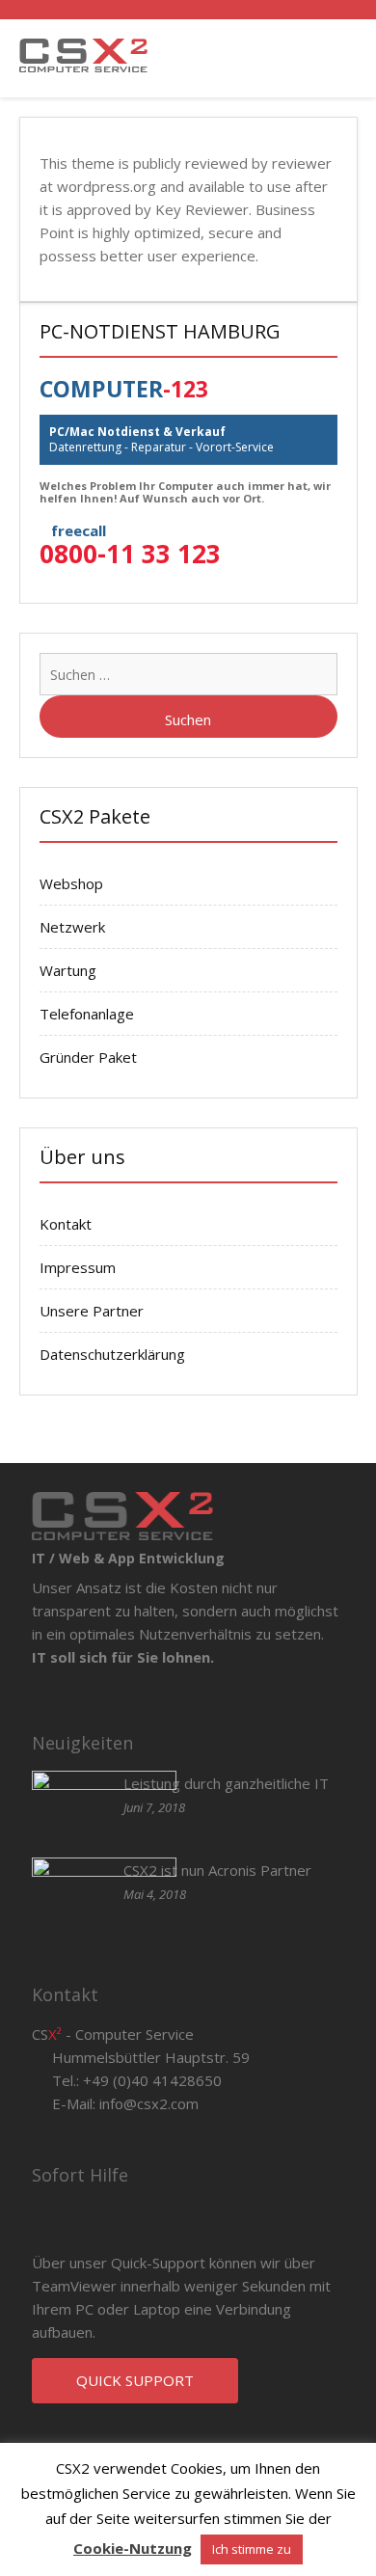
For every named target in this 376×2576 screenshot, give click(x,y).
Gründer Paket (88, 1057)
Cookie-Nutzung (133, 2548)
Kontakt (66, 1224)
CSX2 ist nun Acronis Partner (217, 1870)
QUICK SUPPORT (135, 2380)
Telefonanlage (87, 1014)
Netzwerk (72, 927)
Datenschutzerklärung (112, 1354)
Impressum (78, 1267)
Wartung (68, 970)
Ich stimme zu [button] (252, 2549)
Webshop (71, 883)
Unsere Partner (92, 1311)
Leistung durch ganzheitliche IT (226, 1783)
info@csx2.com (149, 2103)
